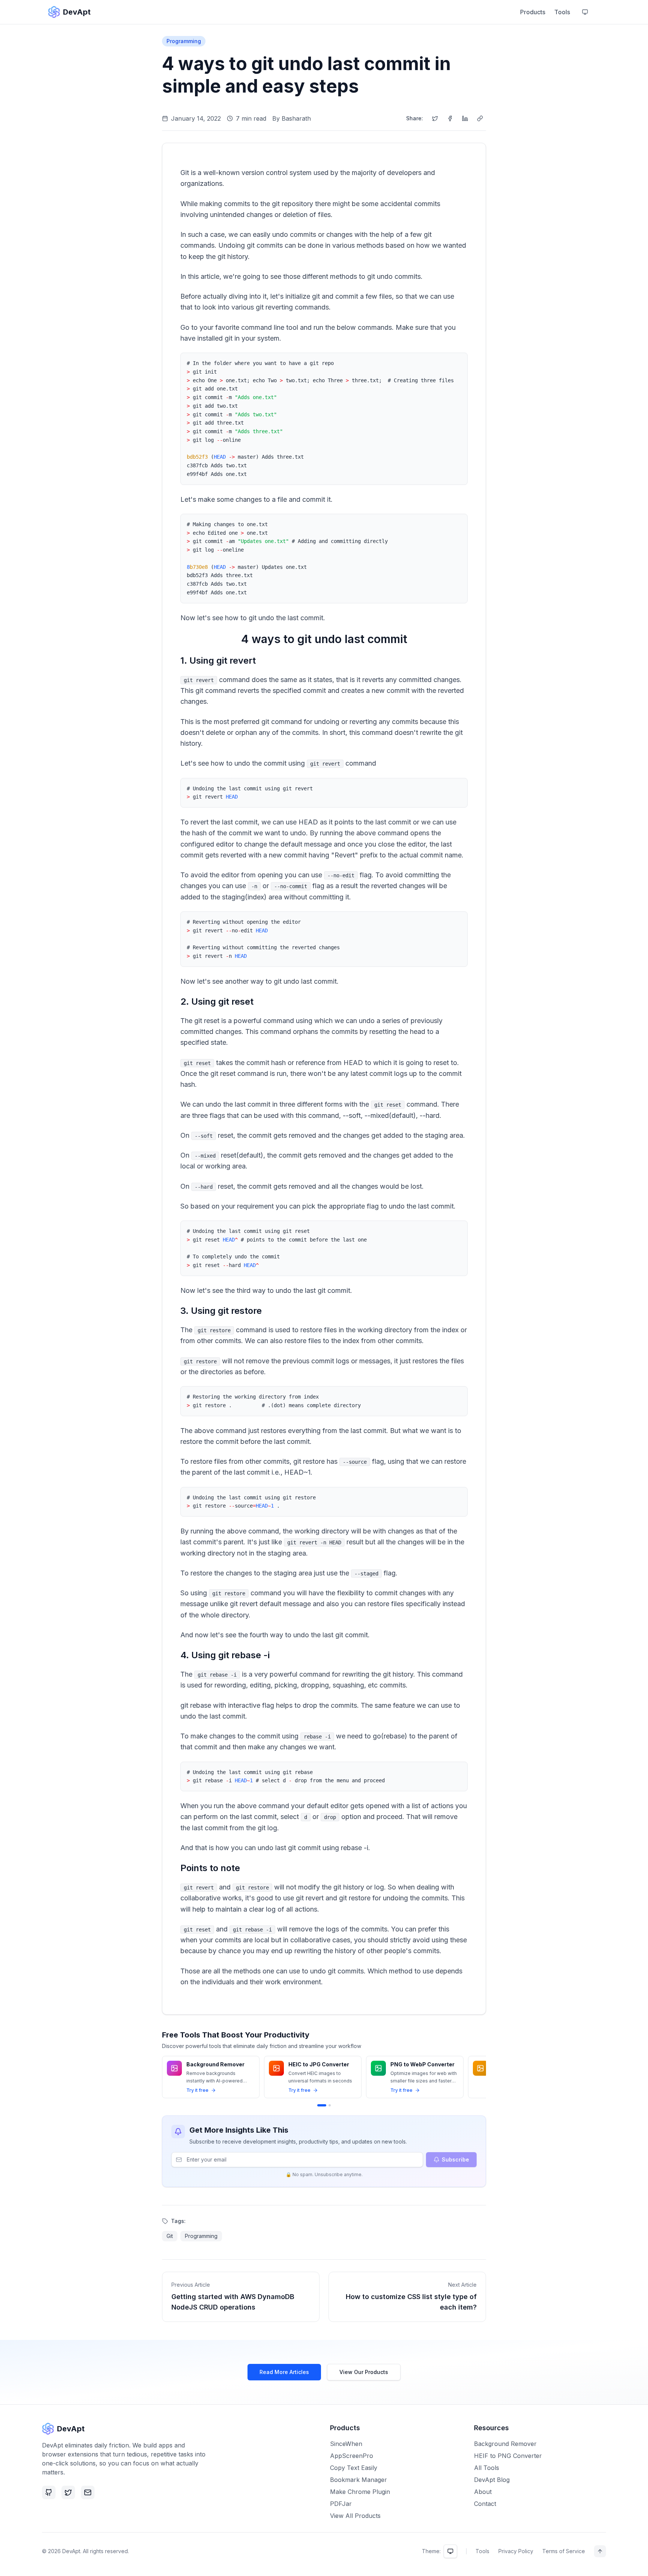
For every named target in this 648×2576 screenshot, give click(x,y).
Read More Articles (284, 2372)
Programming (184, 41)
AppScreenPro (352, 2456)
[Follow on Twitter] (68, 2492)
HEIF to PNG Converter (508, 2456)
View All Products (355, 2516)
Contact (485, 2504)
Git (170, 2236)
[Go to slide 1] (322, 2105)
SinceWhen (346, 2444)
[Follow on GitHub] (49, 2492)
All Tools (487, 2468)
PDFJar (341, 2504)
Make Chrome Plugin (360, 2492)
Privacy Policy (516, 2551)
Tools (562, 12)
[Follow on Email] (88, 2492)
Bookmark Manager (358, 2480)
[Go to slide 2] (330, 2105)
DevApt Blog (492, 2480)
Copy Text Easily (354, 2468)
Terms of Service (564, 2551)
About (483, 2492)
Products (533, 12)
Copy (453, 363)
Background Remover (505, 2444)
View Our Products (364, 2372)
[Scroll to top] (600, 2551)
